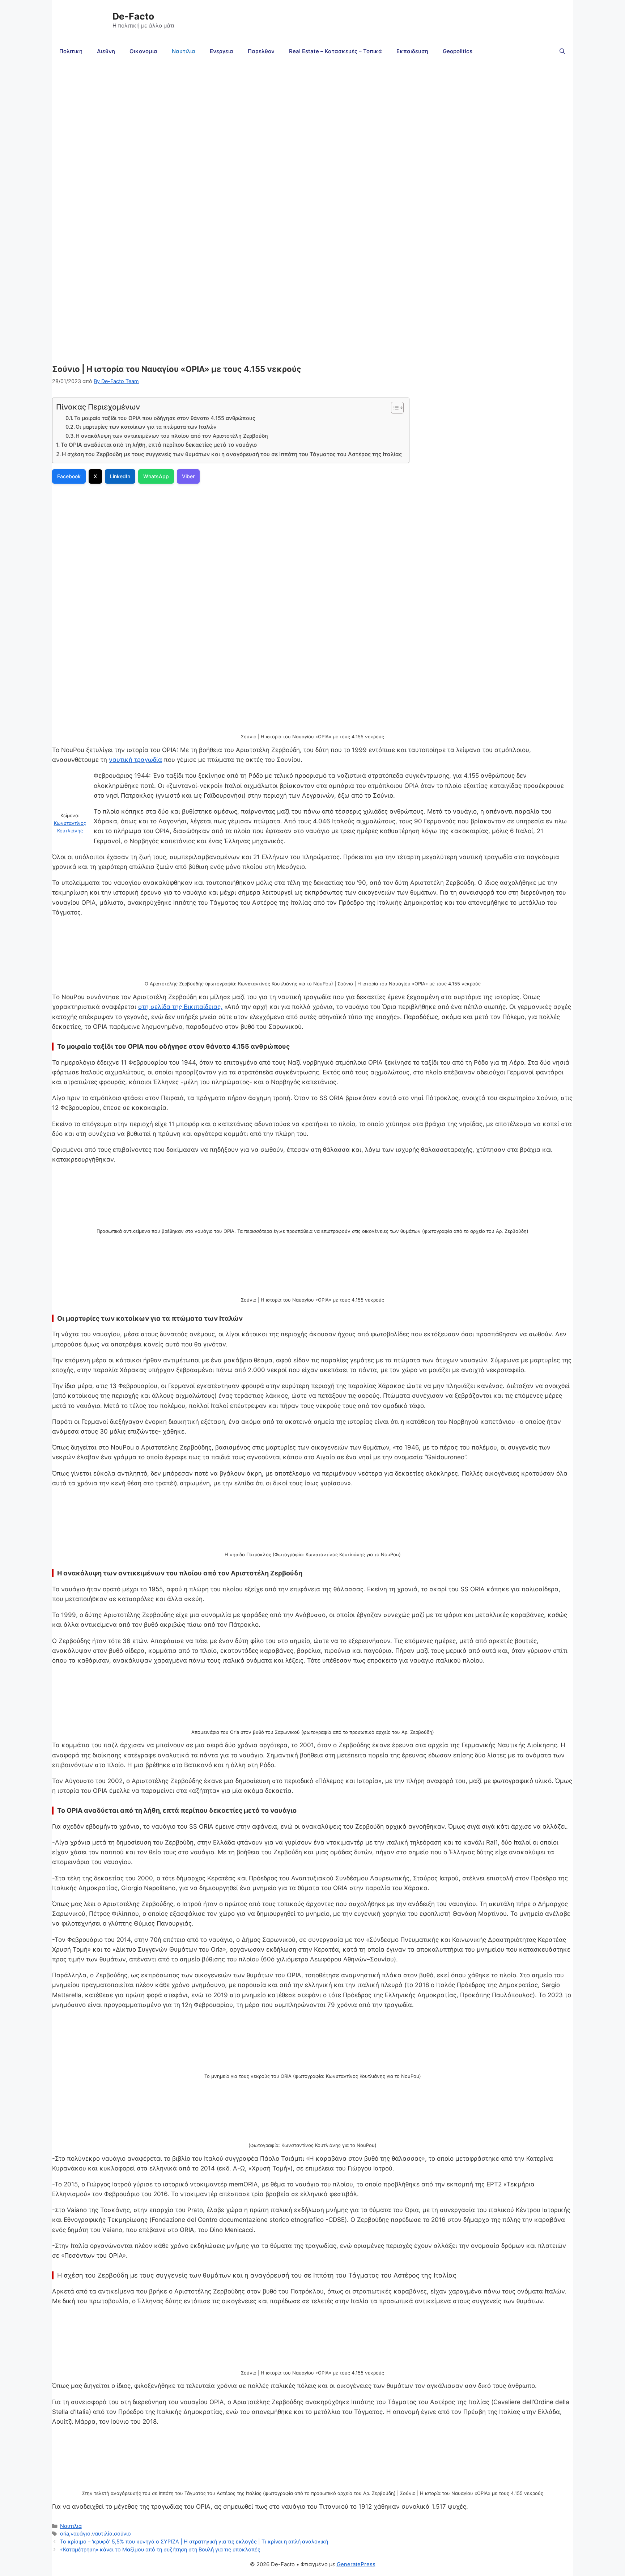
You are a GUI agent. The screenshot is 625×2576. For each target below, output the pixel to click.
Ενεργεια (222, 51)
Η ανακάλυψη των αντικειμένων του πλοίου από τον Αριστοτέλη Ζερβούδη (173, 436)
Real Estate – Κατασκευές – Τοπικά (335, 51)
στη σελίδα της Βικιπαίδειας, (180, 1007)
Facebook (69, 476)
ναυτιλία (102, 2533)
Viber (188, 476)
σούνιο (122, 2533)
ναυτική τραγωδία (135, 760)
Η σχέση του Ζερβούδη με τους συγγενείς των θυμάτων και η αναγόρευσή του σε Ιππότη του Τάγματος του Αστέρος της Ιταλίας (232, 454)
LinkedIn (120, 476)
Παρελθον (261, 51)
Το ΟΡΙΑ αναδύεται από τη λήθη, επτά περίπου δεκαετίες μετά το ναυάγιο (159, 445)
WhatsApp (156, 476)
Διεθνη (106, 51)
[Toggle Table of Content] (394, 408)
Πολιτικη (71, 51)
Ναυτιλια (184, 51)
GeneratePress (356, 2564)
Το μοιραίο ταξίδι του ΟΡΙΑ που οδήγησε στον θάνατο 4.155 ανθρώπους (165, 418)
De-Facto (133, 16)
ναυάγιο (80, 2533)
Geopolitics (458, 51)
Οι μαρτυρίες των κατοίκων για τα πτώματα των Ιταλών (146, 427)
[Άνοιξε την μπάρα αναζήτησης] (562, 51)
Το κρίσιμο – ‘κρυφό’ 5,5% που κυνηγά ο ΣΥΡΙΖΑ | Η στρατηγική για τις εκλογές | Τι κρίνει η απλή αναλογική (194, 2541)
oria (65, 2533)
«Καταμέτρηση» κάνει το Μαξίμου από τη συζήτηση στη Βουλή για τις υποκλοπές (160, 2549)
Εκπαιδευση (412, 51)
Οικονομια (143, 51)
